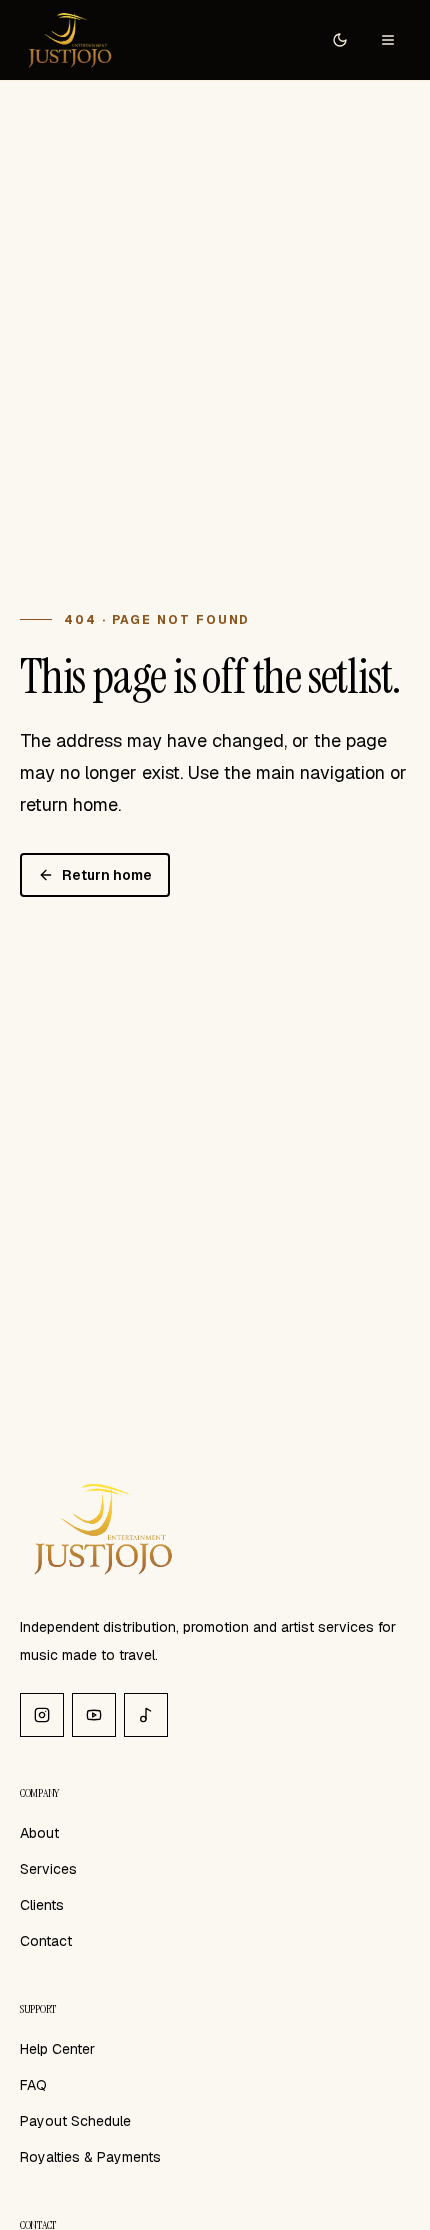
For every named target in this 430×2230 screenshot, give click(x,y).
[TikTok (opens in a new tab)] (146, 1715)
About (39, 1833)
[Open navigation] (388, 40)
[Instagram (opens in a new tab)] (42, 1715)
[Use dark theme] (340, 40)
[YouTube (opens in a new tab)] (94, 1715)
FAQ (33, 2085)
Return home (107, 875)
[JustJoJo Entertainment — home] (68, 40)
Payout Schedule (75, 2121)
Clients (42, 1905)
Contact (46, 1941)
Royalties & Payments (90, 2157)
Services (48, 1869)
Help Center (57, 2049)
